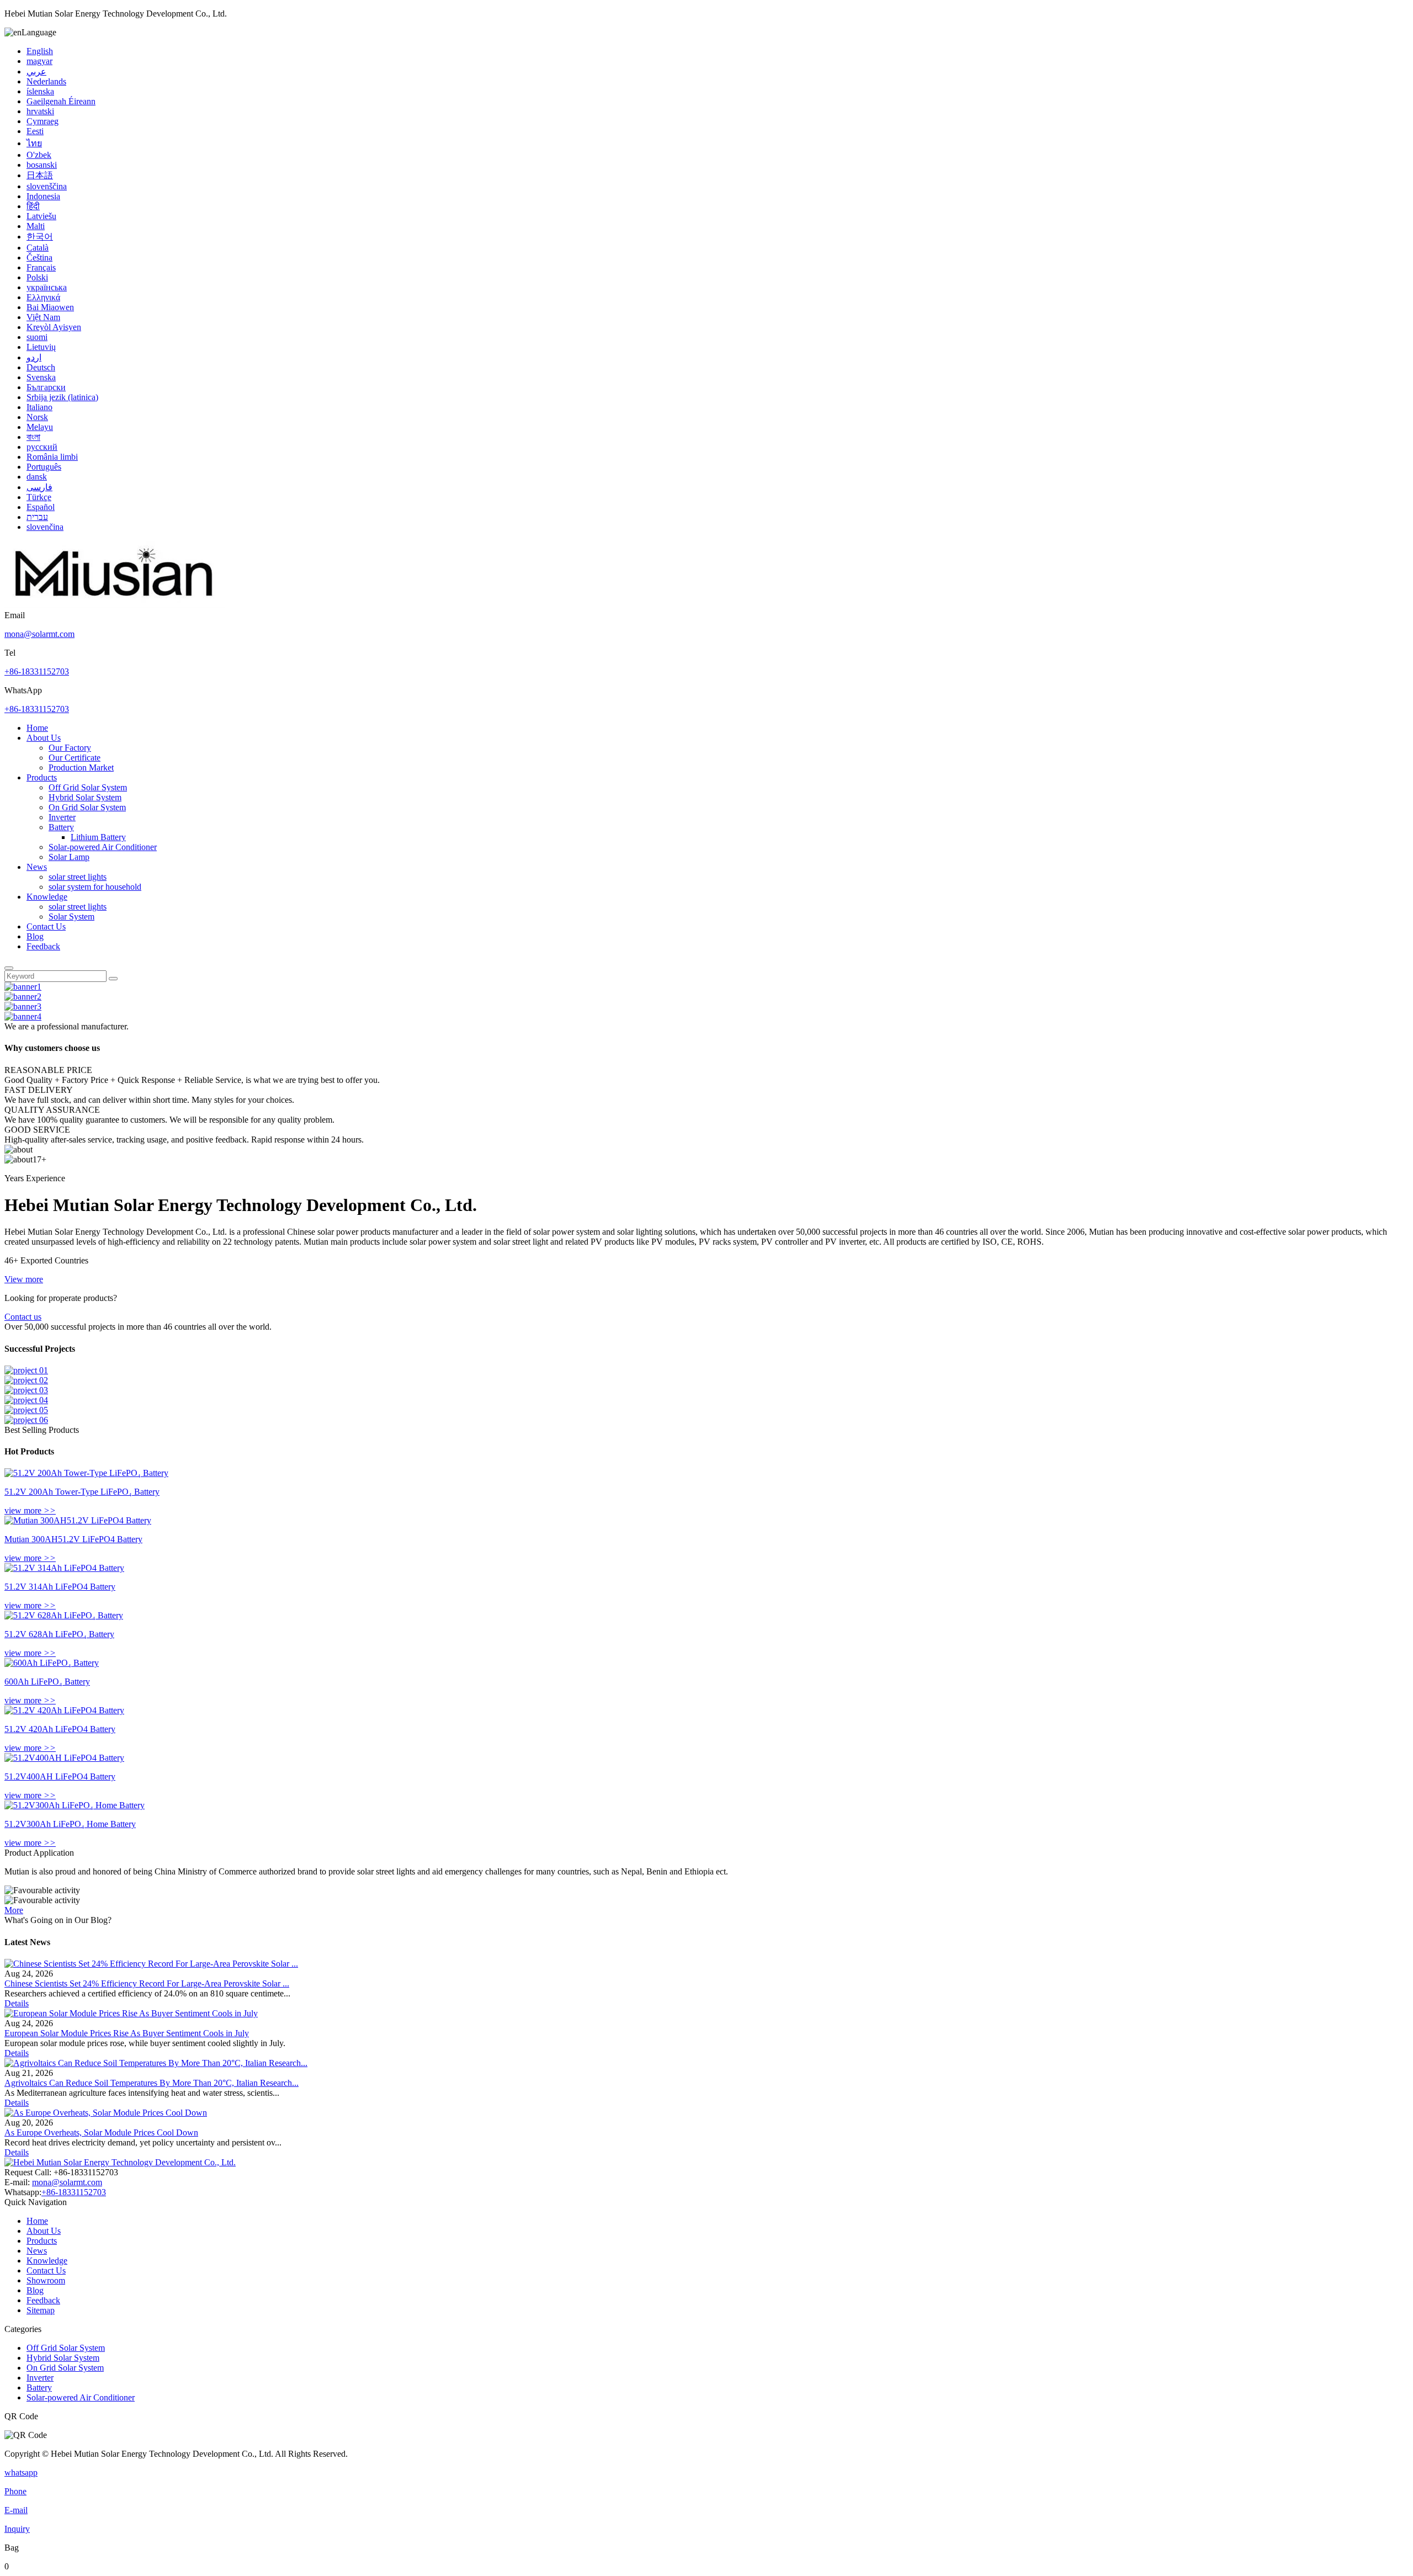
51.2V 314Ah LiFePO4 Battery (60, 1587)
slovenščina (47, 186)
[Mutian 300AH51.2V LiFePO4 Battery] (78, 1520)
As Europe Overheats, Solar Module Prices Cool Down (101, 2132)
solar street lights (78, 877)
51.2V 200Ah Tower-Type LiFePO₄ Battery (82, 1492)
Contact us (23, 1317)
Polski (37, 277)
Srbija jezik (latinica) (62, 397)
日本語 (40, 175)
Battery (61, 827)
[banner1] (23, 987)
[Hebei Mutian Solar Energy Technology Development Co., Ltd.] (115, 605)
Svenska (41, 377)
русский (42, 447)
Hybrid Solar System (85, 797)
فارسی (39, 487)
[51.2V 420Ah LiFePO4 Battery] (64, 1710)
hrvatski (40, 111)
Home (37, 728)
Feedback (43, 946)
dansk (37, 477)
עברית (37, 517)
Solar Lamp (69, 857)
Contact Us (46, 926)
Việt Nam (43, 317)
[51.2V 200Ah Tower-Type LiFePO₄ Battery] (86, 1473)
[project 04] (26, 1400)
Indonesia (43, 196)
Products (42, 777)
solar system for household (95, 887)
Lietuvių (41, 347)
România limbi (52, 457)
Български (46, 387)
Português (44, 467)
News (37, 867)
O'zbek (39, 155)
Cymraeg (43, 121)
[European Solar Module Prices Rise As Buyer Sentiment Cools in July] (131, 2013)
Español (41, 507)
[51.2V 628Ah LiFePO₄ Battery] (64, 1615)
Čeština (39, 257)
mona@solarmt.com (39, 634)
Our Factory (70, 748)
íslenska (40, 91)
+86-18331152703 (37, 671)
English (40, 51)
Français (41, 267)
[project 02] (26, 1380)
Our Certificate (75, 758)
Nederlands (46, 81)
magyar (39, 61)
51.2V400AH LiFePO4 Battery (60, 1776)
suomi (37, 337)
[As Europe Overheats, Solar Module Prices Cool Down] (106, 2113)
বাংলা (33, 437)
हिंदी (33, 206)
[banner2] (23, 997)
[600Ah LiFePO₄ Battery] (52, 1663)
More (14, 1910)
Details (17, 2003)
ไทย (34, 143)
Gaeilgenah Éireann (61, 101)
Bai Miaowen (50, 307)
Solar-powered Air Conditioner (103, 847)
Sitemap (41, 2310)
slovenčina (45, 527)
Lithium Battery (98, 837)
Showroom (46, 2280)
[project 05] (26, 1410)
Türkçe (39, 497)
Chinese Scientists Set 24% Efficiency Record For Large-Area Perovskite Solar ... (147, 1983)
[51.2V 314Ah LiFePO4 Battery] (64, 1568)
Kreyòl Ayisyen (54, 327)
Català (38, 248)
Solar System (71, 917)
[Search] (9, 968)
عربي (36, 71)
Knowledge (47, 897)
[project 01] (26, 1370)
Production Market (81, 768)
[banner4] (23, 1016)
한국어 (40, 237)
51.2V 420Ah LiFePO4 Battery (60, 1729)
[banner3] (23, 1007)
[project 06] (26, 1420)
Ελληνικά (43, 297)
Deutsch (41, 367)
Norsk (37, 417)
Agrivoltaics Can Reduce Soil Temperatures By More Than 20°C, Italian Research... (152, 2083)
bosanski (42, 165)
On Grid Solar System (87, 807)
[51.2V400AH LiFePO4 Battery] (64, 1758)
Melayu (40, 427)
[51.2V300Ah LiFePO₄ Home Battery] (75, 1805)
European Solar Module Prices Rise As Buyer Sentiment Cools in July (127, 2033)
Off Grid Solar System (88, 787)
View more (24, 1279)
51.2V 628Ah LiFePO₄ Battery (59, 1634)
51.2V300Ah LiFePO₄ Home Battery (70, 1824)
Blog (35, 936)
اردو (34, 357)
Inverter (62, 817)
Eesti (35, 131)
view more (30, 1510)
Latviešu (41, 216)
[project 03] (26, 1390)
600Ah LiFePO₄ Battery (47, 1682)
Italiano (39, 407)
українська (47, 287)
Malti (36, 226)
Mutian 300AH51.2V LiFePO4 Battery (73, 1539)
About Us (44, 738)
